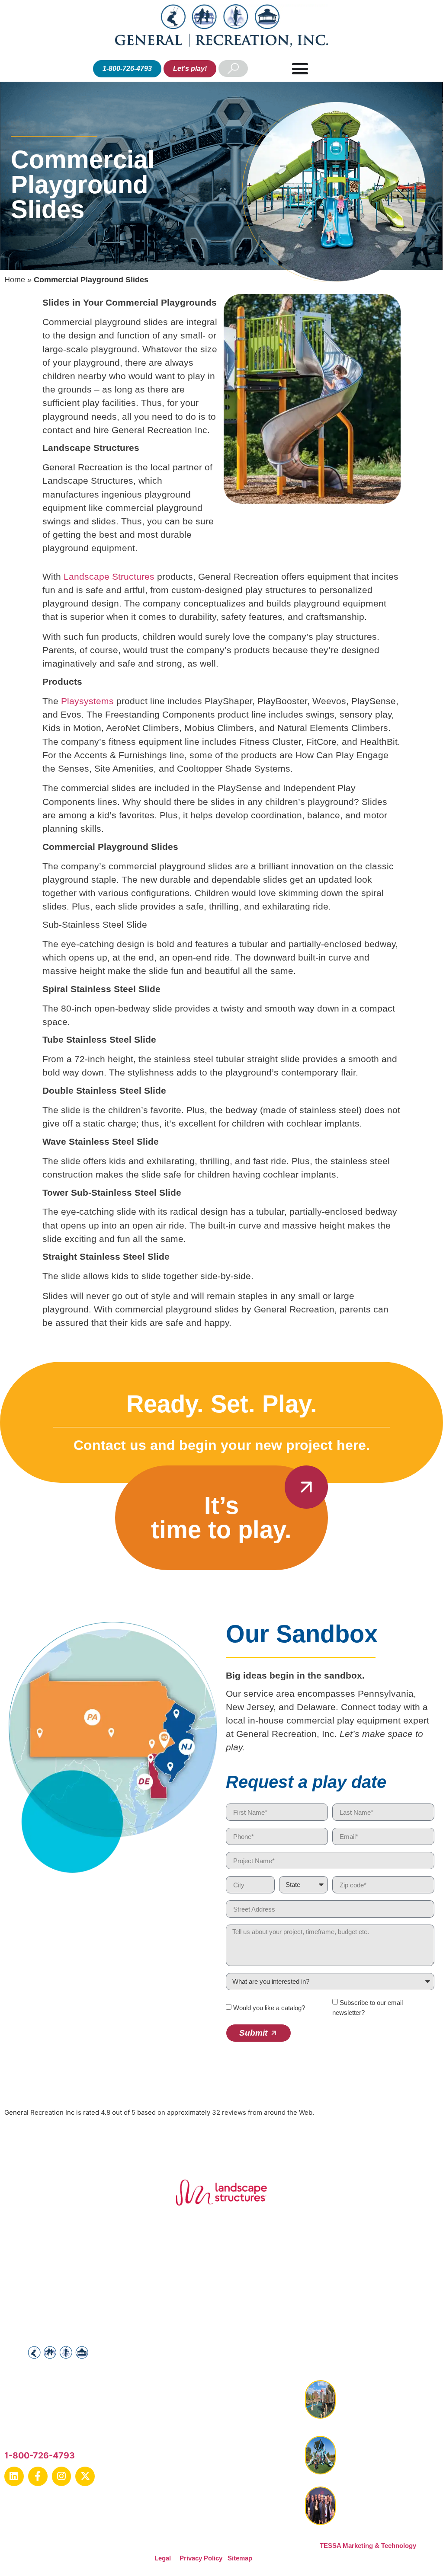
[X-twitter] (85, 2476)
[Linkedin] (14, 2476)
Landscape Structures (109, 576)
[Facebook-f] (38, 2476)
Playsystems (89, 701)
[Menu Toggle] (300, 69)
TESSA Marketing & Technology (368, 2546)
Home (15, 280)
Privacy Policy (201, 2558)
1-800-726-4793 (40, 2455)
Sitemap (240, 2558)
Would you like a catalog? (269, 2008)
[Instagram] (62, 2476)
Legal (163, 2558)
